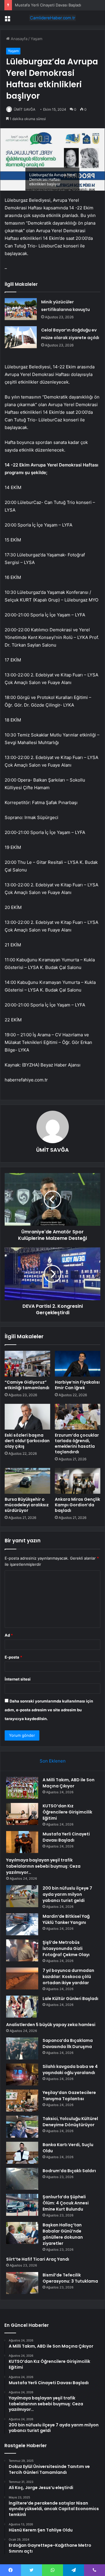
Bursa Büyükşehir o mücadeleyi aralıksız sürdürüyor (27, 1505)
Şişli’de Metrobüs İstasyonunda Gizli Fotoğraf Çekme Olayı (66, 1948)
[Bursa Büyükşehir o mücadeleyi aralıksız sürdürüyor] (27, 1481)
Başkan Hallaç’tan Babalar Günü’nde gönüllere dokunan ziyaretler (63, 2234)
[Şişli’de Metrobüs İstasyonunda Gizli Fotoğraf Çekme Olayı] (22, 1950)
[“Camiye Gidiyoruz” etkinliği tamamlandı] (27, 1364)
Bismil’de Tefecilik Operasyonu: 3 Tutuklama (70, 2278)
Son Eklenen (53, 1761)
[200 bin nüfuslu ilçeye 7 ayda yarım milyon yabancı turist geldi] (22, 1896)
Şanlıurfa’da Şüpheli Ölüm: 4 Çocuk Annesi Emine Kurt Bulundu (66, 2203)
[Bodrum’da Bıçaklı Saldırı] (22, 2179)
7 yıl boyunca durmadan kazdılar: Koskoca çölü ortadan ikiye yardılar (68, 1977)
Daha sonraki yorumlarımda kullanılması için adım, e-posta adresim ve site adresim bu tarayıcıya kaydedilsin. (49, 1710)
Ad (9, 1635)
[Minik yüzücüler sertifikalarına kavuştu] (21, 309)
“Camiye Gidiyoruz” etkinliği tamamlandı (27, 1385)
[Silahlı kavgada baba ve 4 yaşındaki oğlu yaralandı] (22, 2075)
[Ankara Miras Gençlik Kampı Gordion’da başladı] (78, 1481)
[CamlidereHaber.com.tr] (52, 18)
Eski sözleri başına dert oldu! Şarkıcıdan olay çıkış (27, 1441)
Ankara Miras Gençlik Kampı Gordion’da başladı (77, 1505)
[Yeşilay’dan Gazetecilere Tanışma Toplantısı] (22, 2101)
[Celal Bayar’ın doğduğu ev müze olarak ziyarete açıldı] (21, 337)
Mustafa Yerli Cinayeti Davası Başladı (48, 5)
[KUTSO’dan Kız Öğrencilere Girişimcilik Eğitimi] (22, 1814)
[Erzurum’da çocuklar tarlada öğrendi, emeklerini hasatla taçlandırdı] (78, 1417)
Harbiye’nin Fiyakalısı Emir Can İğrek (77, 1385)
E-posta (13, 1657)
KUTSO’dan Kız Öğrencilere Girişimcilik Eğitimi (67, 1812)
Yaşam (36, 39)
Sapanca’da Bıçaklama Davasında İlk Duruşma (68, 2043)
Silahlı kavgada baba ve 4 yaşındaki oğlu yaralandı (70, 2070)
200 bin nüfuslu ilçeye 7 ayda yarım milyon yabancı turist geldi (67, 1894)
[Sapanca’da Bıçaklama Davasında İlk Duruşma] (22, 2048)
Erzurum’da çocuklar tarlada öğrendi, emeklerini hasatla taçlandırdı (77, 1443)
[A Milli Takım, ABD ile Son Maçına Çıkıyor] (22, 1788)
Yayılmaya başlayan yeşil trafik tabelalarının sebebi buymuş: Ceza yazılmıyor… (43, 1866)
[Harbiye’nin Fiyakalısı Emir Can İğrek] (78, 1364)
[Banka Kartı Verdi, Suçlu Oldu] (22, 2153)
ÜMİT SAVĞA (24, 109)
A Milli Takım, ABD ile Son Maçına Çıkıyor (69, 1783)
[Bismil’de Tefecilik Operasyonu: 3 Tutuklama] (22, 2283)
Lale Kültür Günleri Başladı (70, 1999)
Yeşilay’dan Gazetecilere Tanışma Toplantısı (69, 2096)
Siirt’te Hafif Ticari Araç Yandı (38, 2259)
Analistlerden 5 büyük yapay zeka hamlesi (51, 2025)
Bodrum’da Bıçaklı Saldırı (69, 2171)
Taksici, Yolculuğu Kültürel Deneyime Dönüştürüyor (70, 2122)
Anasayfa (19, 39)
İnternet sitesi (18, 1679)
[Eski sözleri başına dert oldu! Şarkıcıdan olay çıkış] (27, 1417)
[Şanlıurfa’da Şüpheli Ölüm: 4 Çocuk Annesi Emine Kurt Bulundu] (22, 2205)
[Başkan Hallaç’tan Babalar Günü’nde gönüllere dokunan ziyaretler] (22, 2233)
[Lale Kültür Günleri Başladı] (22, 2007)
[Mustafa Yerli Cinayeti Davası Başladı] (22, 1842)
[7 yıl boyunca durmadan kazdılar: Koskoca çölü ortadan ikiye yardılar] (22, 1978)
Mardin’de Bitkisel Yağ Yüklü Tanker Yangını (66, 1919)
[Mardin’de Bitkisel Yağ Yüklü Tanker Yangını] (22, 1924)
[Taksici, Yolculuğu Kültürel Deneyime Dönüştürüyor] (22, 2127)
